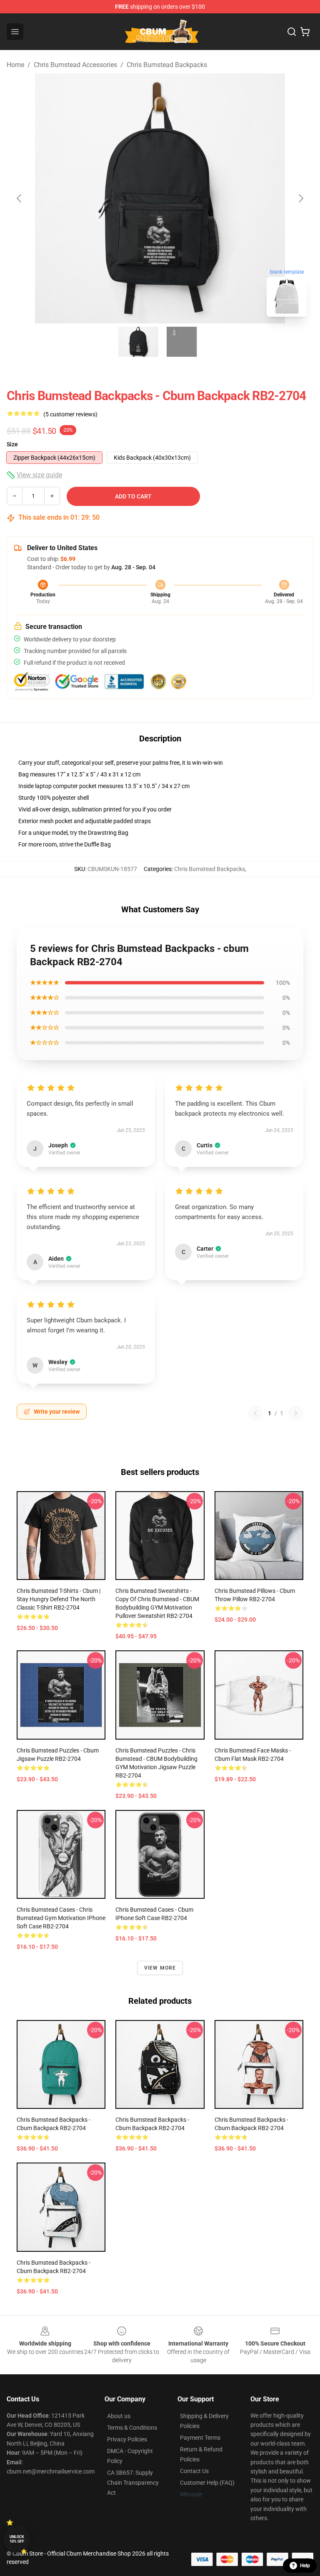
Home (15, 65)
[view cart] (305, 32)
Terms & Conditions (132, 2428)
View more (160, 1968)
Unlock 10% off (17, 2539)
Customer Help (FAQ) (207, 2483)
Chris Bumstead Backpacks (167, 65)
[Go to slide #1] (138, 342)
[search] (292, 32)
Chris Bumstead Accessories (75, 65)
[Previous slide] (20, 198)
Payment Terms (200, 2438)
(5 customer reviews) (70, 414)
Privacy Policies (127, 2439)
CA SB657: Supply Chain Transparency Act (133, 2483)
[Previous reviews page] (255, 1413)
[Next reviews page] (296, 1413)
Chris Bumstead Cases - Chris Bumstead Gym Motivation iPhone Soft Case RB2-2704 (61, 1918)
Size (12, 444)
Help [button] (305, 2566)
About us (119, 2416)
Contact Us (194, 2471)
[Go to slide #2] (182, 342)
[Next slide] (300, 198)
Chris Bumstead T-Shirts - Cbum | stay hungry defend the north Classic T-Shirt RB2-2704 (59, 1599)
